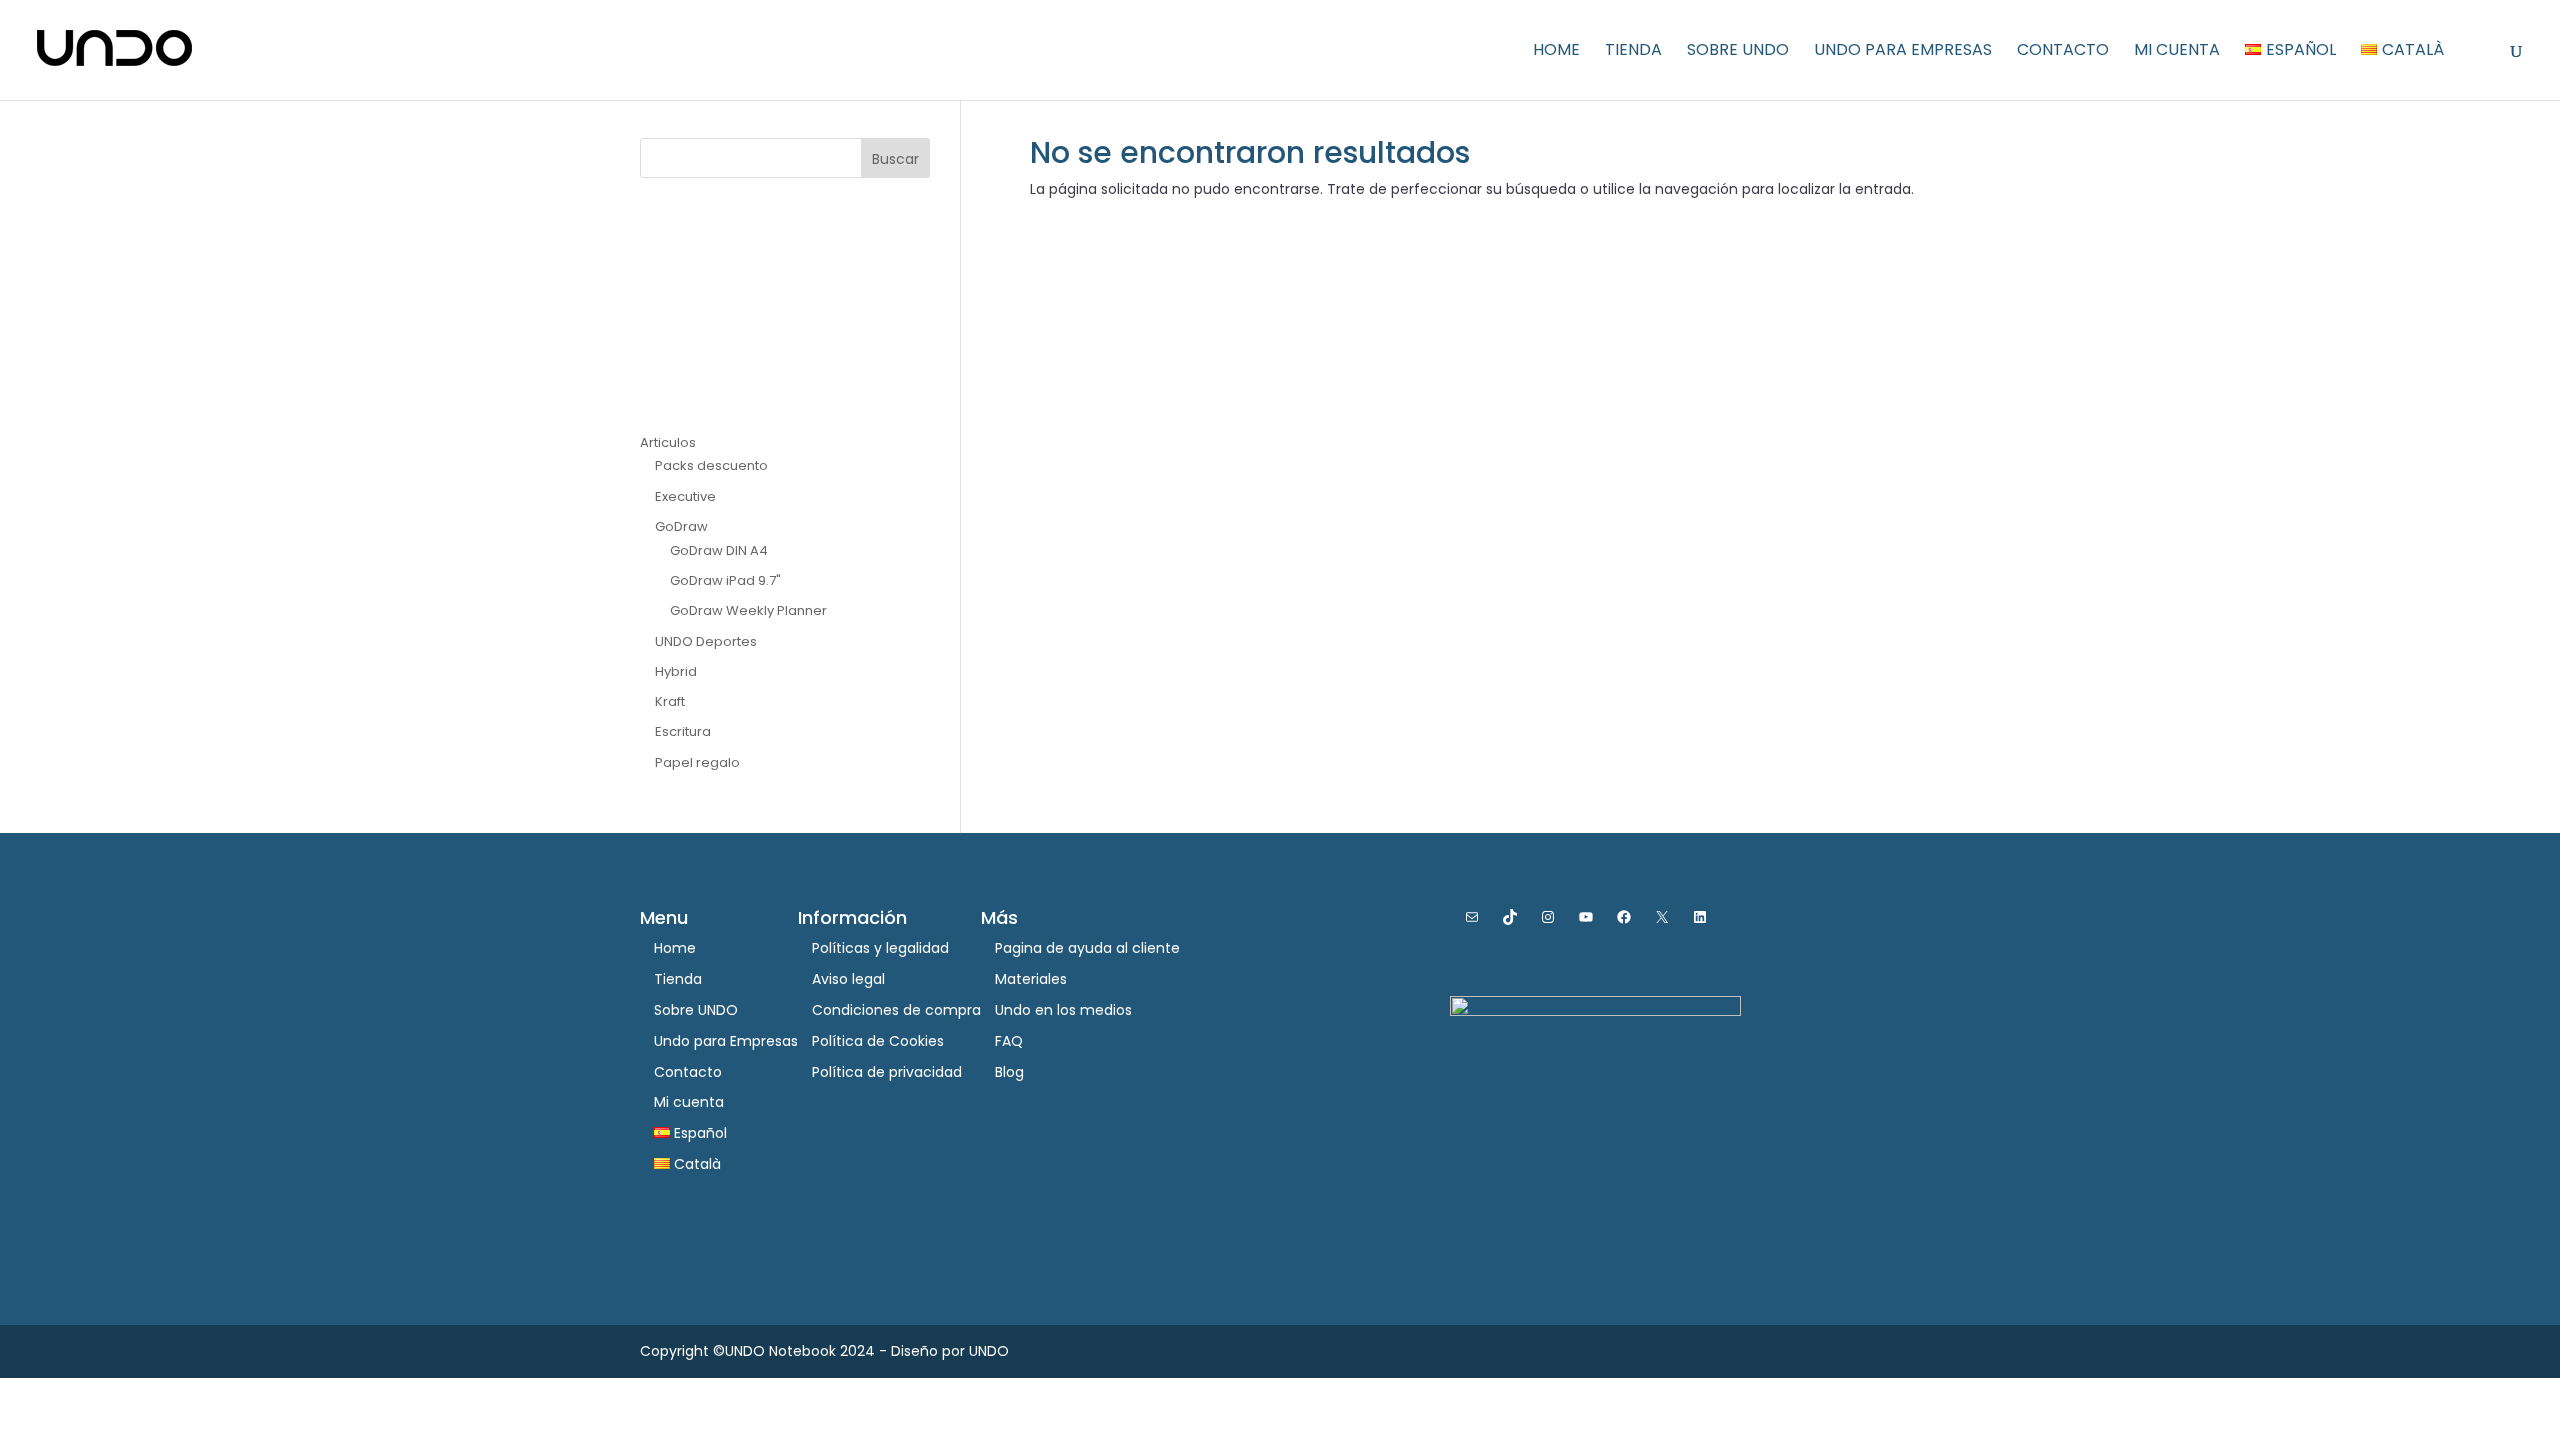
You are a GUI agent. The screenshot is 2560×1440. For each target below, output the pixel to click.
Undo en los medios (1063, 1010)
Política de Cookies (878, 1041)
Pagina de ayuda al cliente (1087, 948)
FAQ (1009, 1041)
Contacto (2063, 52)
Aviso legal (848, 979)
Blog (1009, 1072)
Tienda (1633, 52)
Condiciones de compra (896, 1010)
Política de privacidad (887, 1072)
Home (1556, 52)
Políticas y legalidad (880, 948)
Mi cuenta (2177, 52)
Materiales (1031, 979)
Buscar (895, 159)
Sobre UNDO (1738, 52)
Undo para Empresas (1903, 52)
